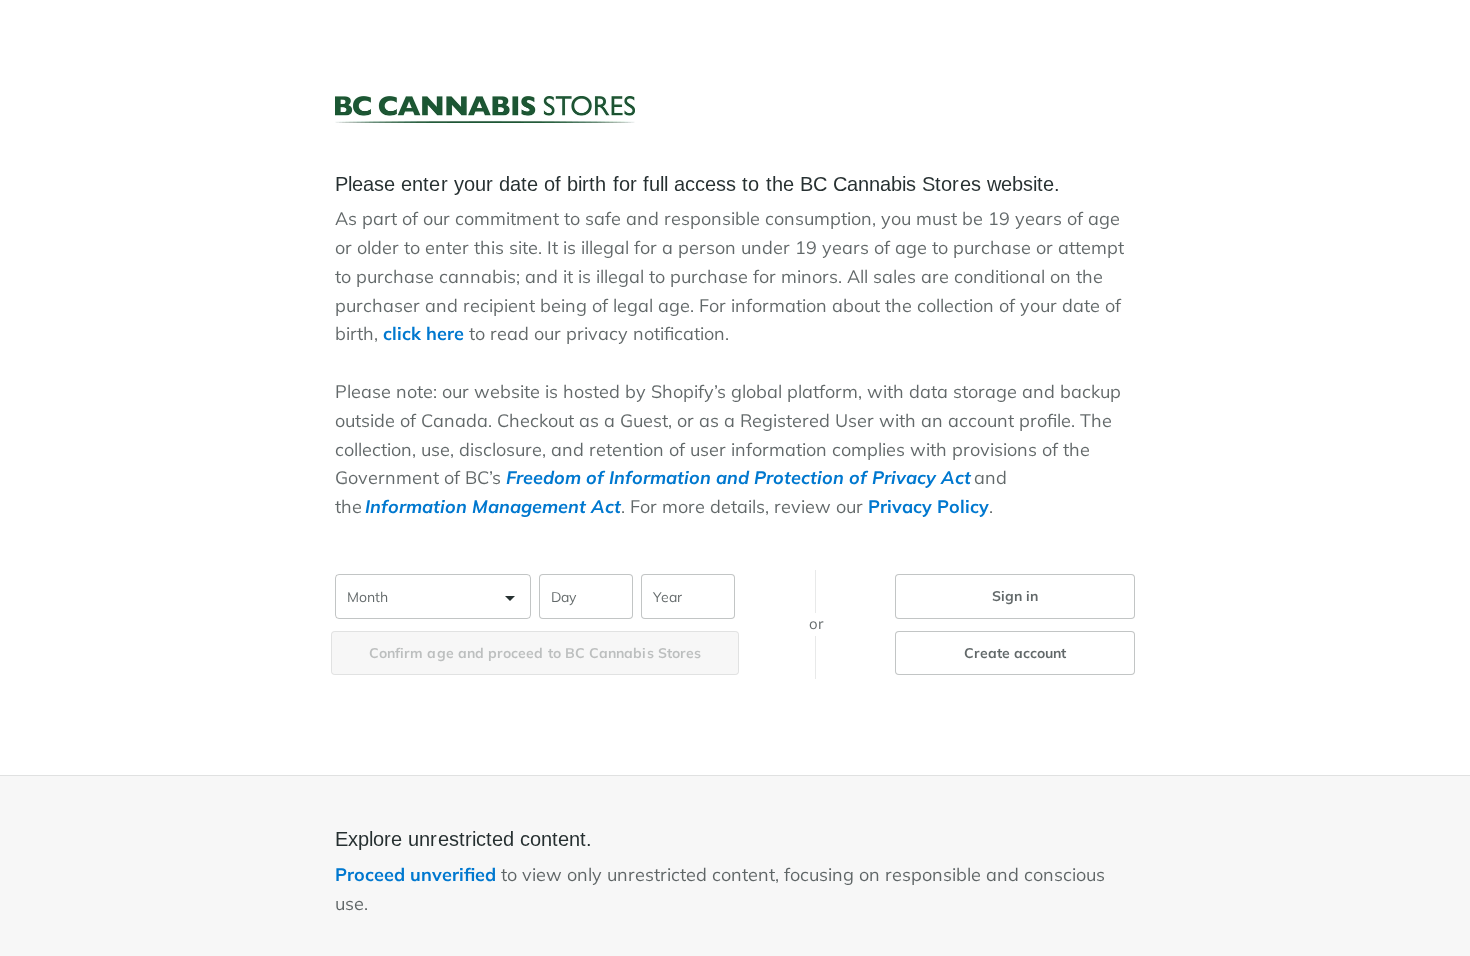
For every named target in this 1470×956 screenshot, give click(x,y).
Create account (1015, 653)
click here (423, 333)
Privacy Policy (928, 506)
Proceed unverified (418, 874)
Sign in (1015, 596)
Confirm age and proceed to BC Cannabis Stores (535, 653)
